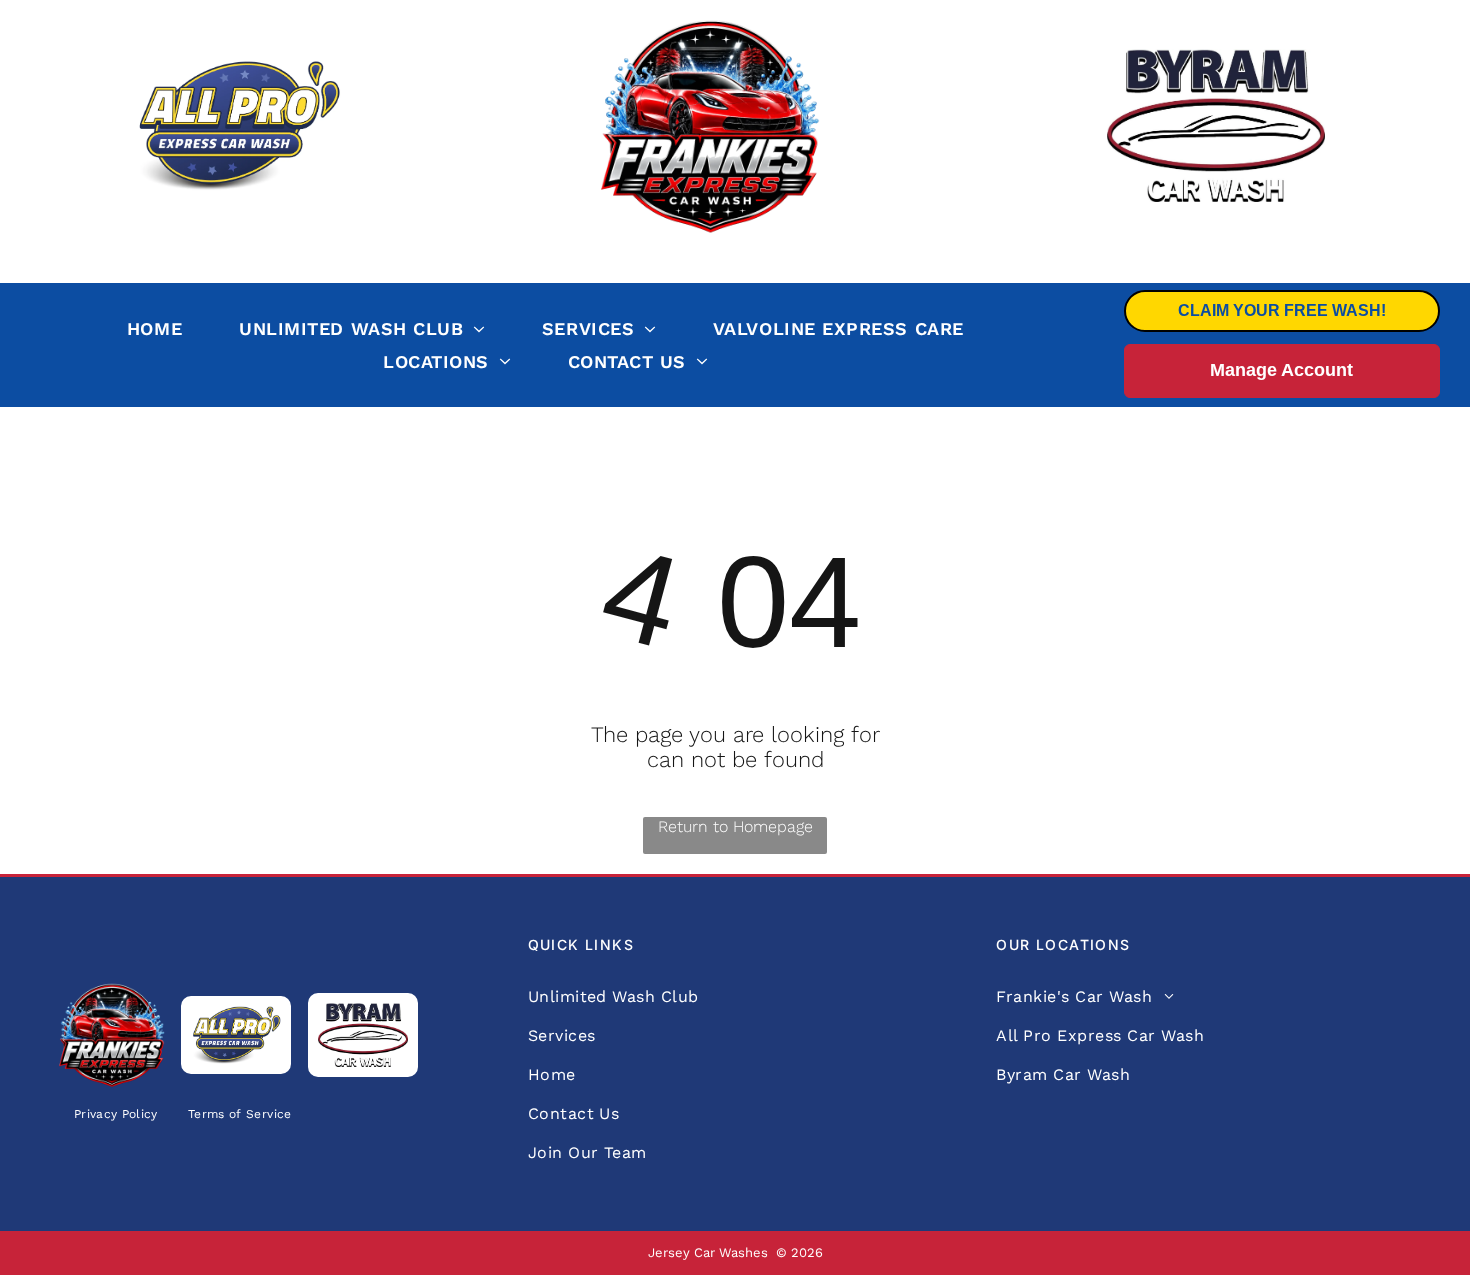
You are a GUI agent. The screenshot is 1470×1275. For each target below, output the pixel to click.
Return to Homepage (735, 826)
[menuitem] (175, 329)
